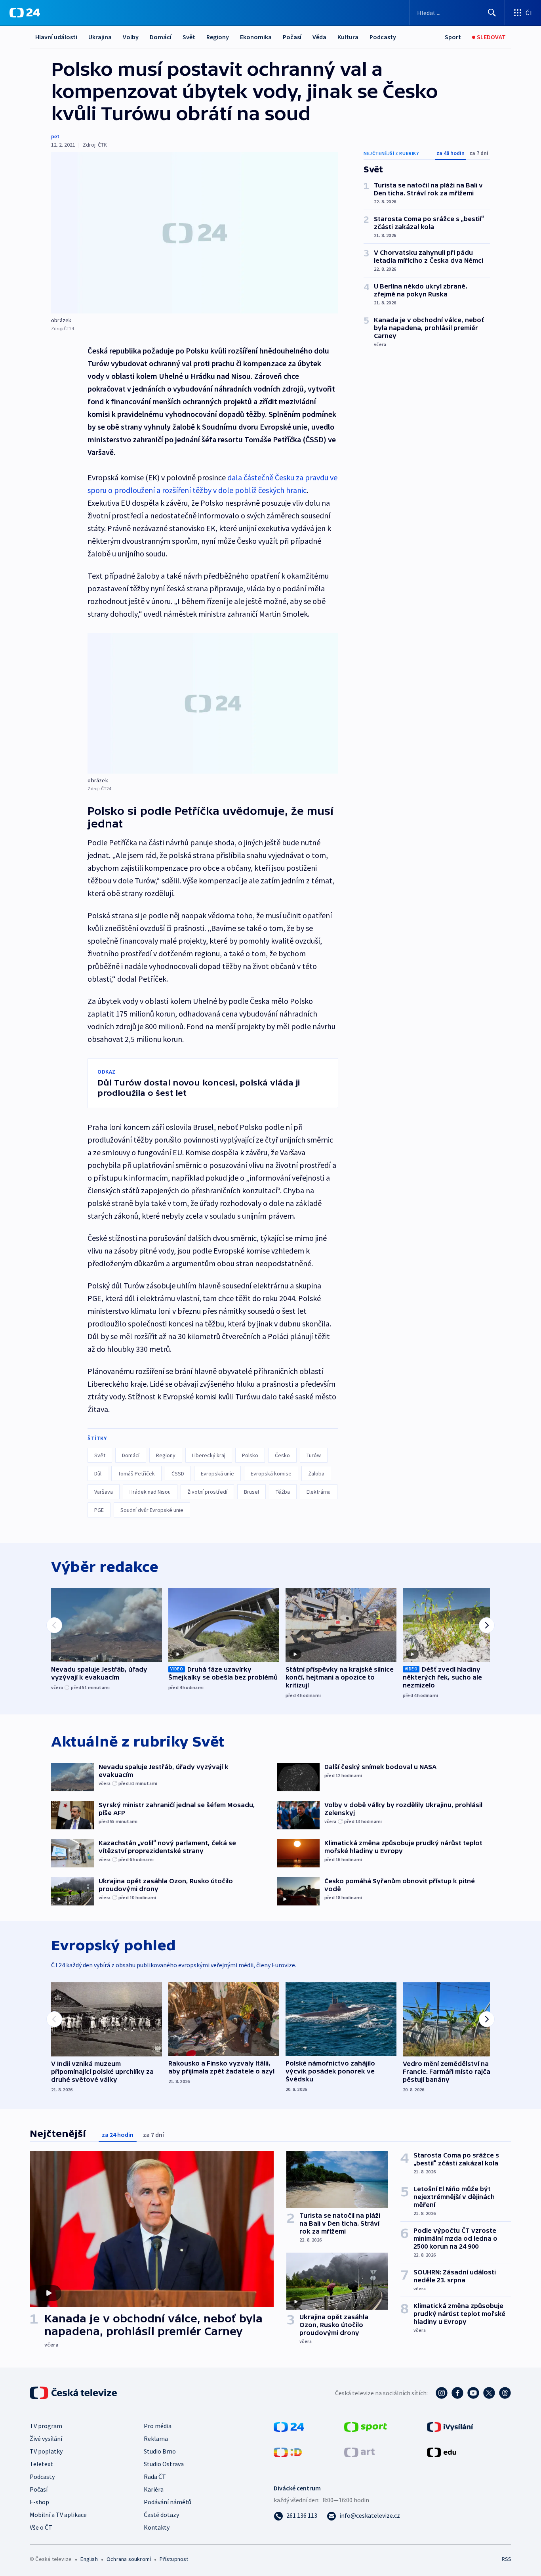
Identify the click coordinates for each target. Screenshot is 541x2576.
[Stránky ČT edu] (442, 2452)
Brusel (251, 1492)
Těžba (283, 1492)
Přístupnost (174, 2559)
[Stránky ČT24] (289, 2426)
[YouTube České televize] (473, 2393)
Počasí (292, 37)
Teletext (41, 2464)
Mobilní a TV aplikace (58, 2515)
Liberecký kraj (209, 1455)
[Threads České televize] (505, 2393)
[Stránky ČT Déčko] (288, 2452)
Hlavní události (56, 37)
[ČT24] (25, 13)
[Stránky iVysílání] (450, 2426)
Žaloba (316, 1473)
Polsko (250, 1455)
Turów (314, 1455)
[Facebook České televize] (457, 2393)
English (89, 2559)
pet (55, 136)
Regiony (218, 37)
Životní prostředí (207, 1492)
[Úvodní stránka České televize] (74, 2393)
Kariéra (154, 2489)
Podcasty (383, 37)
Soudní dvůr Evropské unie (152, 1510)
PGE (99, 1510)
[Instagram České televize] (442, 2393)
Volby (131, 37)
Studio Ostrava (164, 2464)
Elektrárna (319, 1492)
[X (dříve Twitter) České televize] (489, 2393)
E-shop (39, 2502)
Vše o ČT (41, 2527)
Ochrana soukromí (129, 2559)
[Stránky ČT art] (359, 2452)
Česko (282, 1455)
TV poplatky (46, 2451)
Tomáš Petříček (136, 1473)
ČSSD (178, 1473)
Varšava (104, 1492)
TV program (46, 2426)
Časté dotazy (161, 2515)
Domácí (161, 37)
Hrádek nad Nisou (150, 1492)
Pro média (158, 2426)
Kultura (348, 37)
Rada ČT (155, 2477)
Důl (98, 1473)
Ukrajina (100, 37)
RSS (507, 2559)
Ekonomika (256, 37)
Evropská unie (217, 1473)
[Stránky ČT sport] (366, 2426)
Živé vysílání (46, 2438)
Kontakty (157, 2527)
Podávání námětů (168, 2502)
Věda (319, 37)
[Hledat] (492, 13)
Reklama (156, 2438)
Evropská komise (271, 1473)
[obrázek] (195, 233)
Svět (189, 37)
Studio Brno (160, 2451)
